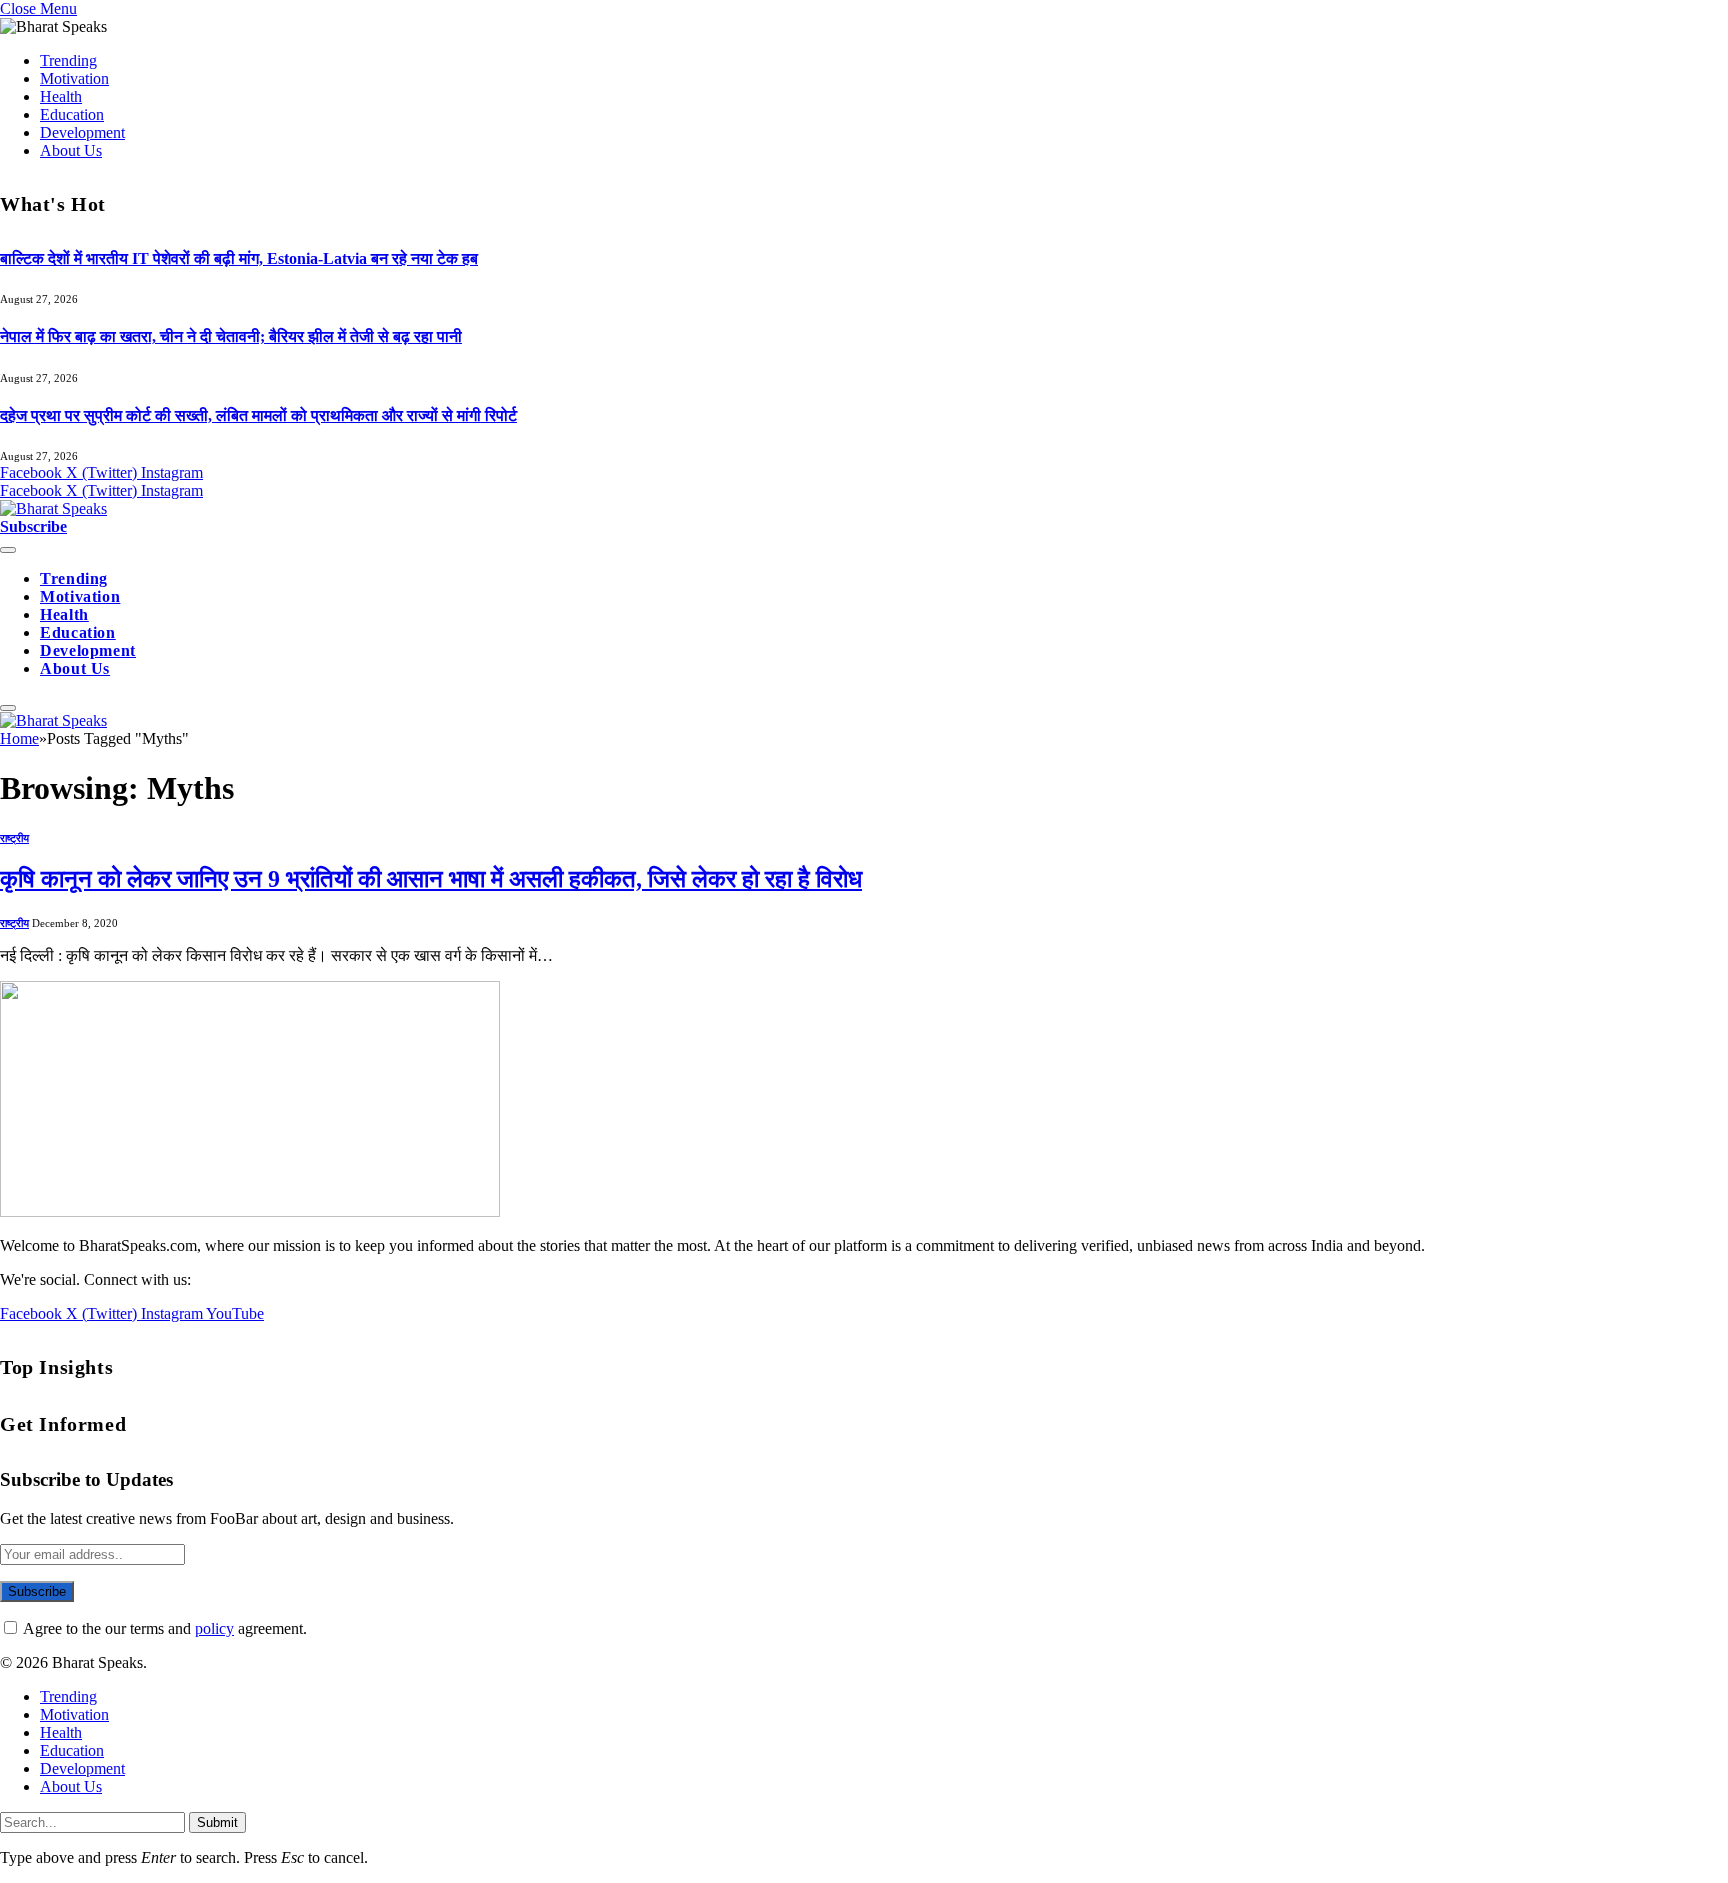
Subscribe (33, 526)
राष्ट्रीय (14, 838)
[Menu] (8, 550)
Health (61, 96)
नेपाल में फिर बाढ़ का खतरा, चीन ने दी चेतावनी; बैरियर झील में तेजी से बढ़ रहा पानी (231, 336)
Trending (68, 60)
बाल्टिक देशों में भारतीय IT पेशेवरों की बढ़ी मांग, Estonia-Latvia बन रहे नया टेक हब (239, 258)
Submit (217, 1822)
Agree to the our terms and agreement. (163, 1628)
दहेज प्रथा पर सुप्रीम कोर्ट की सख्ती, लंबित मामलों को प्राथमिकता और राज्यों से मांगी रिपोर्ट (258, 415)
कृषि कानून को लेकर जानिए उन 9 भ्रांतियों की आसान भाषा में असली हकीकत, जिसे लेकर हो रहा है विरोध (431, 879)
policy (214, 1628)
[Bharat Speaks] (53, 508)
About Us (71, 150)
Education (72, 114)
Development (82, 132)
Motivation (74, 78)
